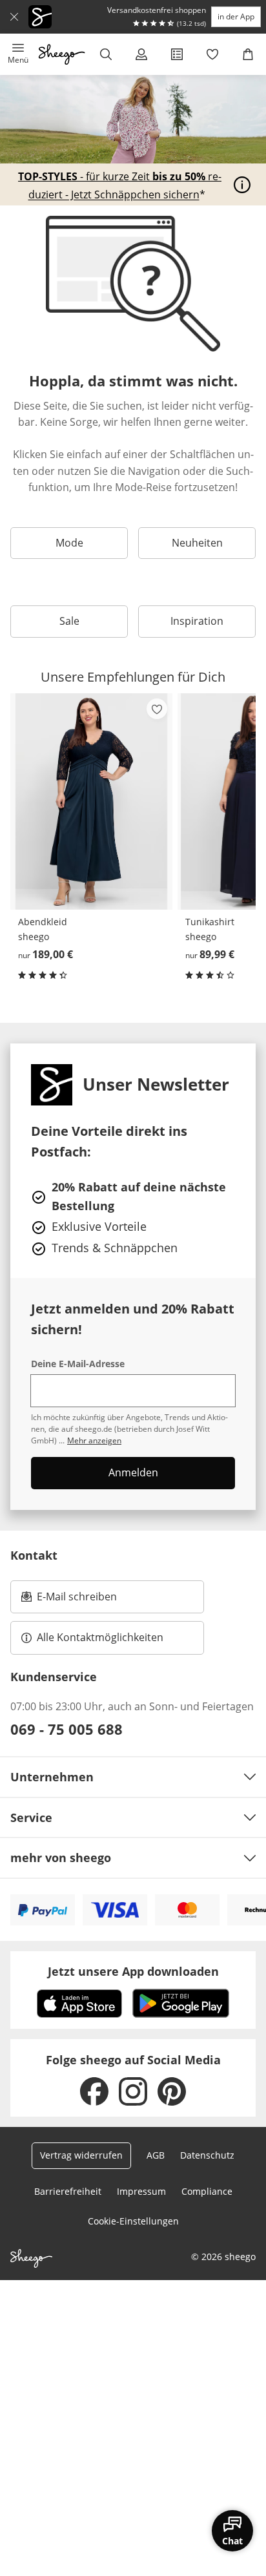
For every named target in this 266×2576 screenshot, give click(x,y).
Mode (69, 543)
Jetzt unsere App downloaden (133, 1971)
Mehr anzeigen (94, 1440)
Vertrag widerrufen (81, 2155)
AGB (156, 2155)
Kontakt (34, 1555)
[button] (18, 54)
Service (31, 1817)
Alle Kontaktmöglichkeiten (100, 1637)
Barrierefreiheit (68, 2191)
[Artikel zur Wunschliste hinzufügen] (157, 709)
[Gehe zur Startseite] (62, 54)
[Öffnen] (242, 185)
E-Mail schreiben (69, 1600)
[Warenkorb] (248, 54)
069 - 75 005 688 (66, 1729)
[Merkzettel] (213, 54)
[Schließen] (14, 17)
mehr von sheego (61, 1858)
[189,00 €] (91, 801)
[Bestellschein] (177, 54)
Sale (69, 621)
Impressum (141, 2191)
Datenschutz (207, 2155)
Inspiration (197, 621)
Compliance (207, 2191)
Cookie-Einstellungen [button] (133, 2221)
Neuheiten (197, 543)
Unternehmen (52, 1777)
